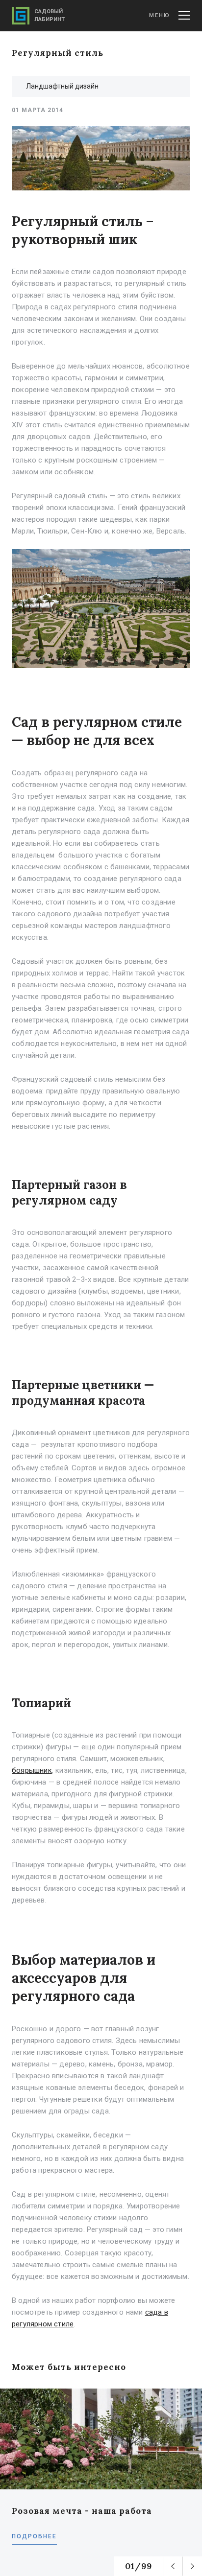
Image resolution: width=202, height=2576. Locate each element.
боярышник (32, 1770)
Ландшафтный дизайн (62, 86)
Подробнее (34, 2536)
